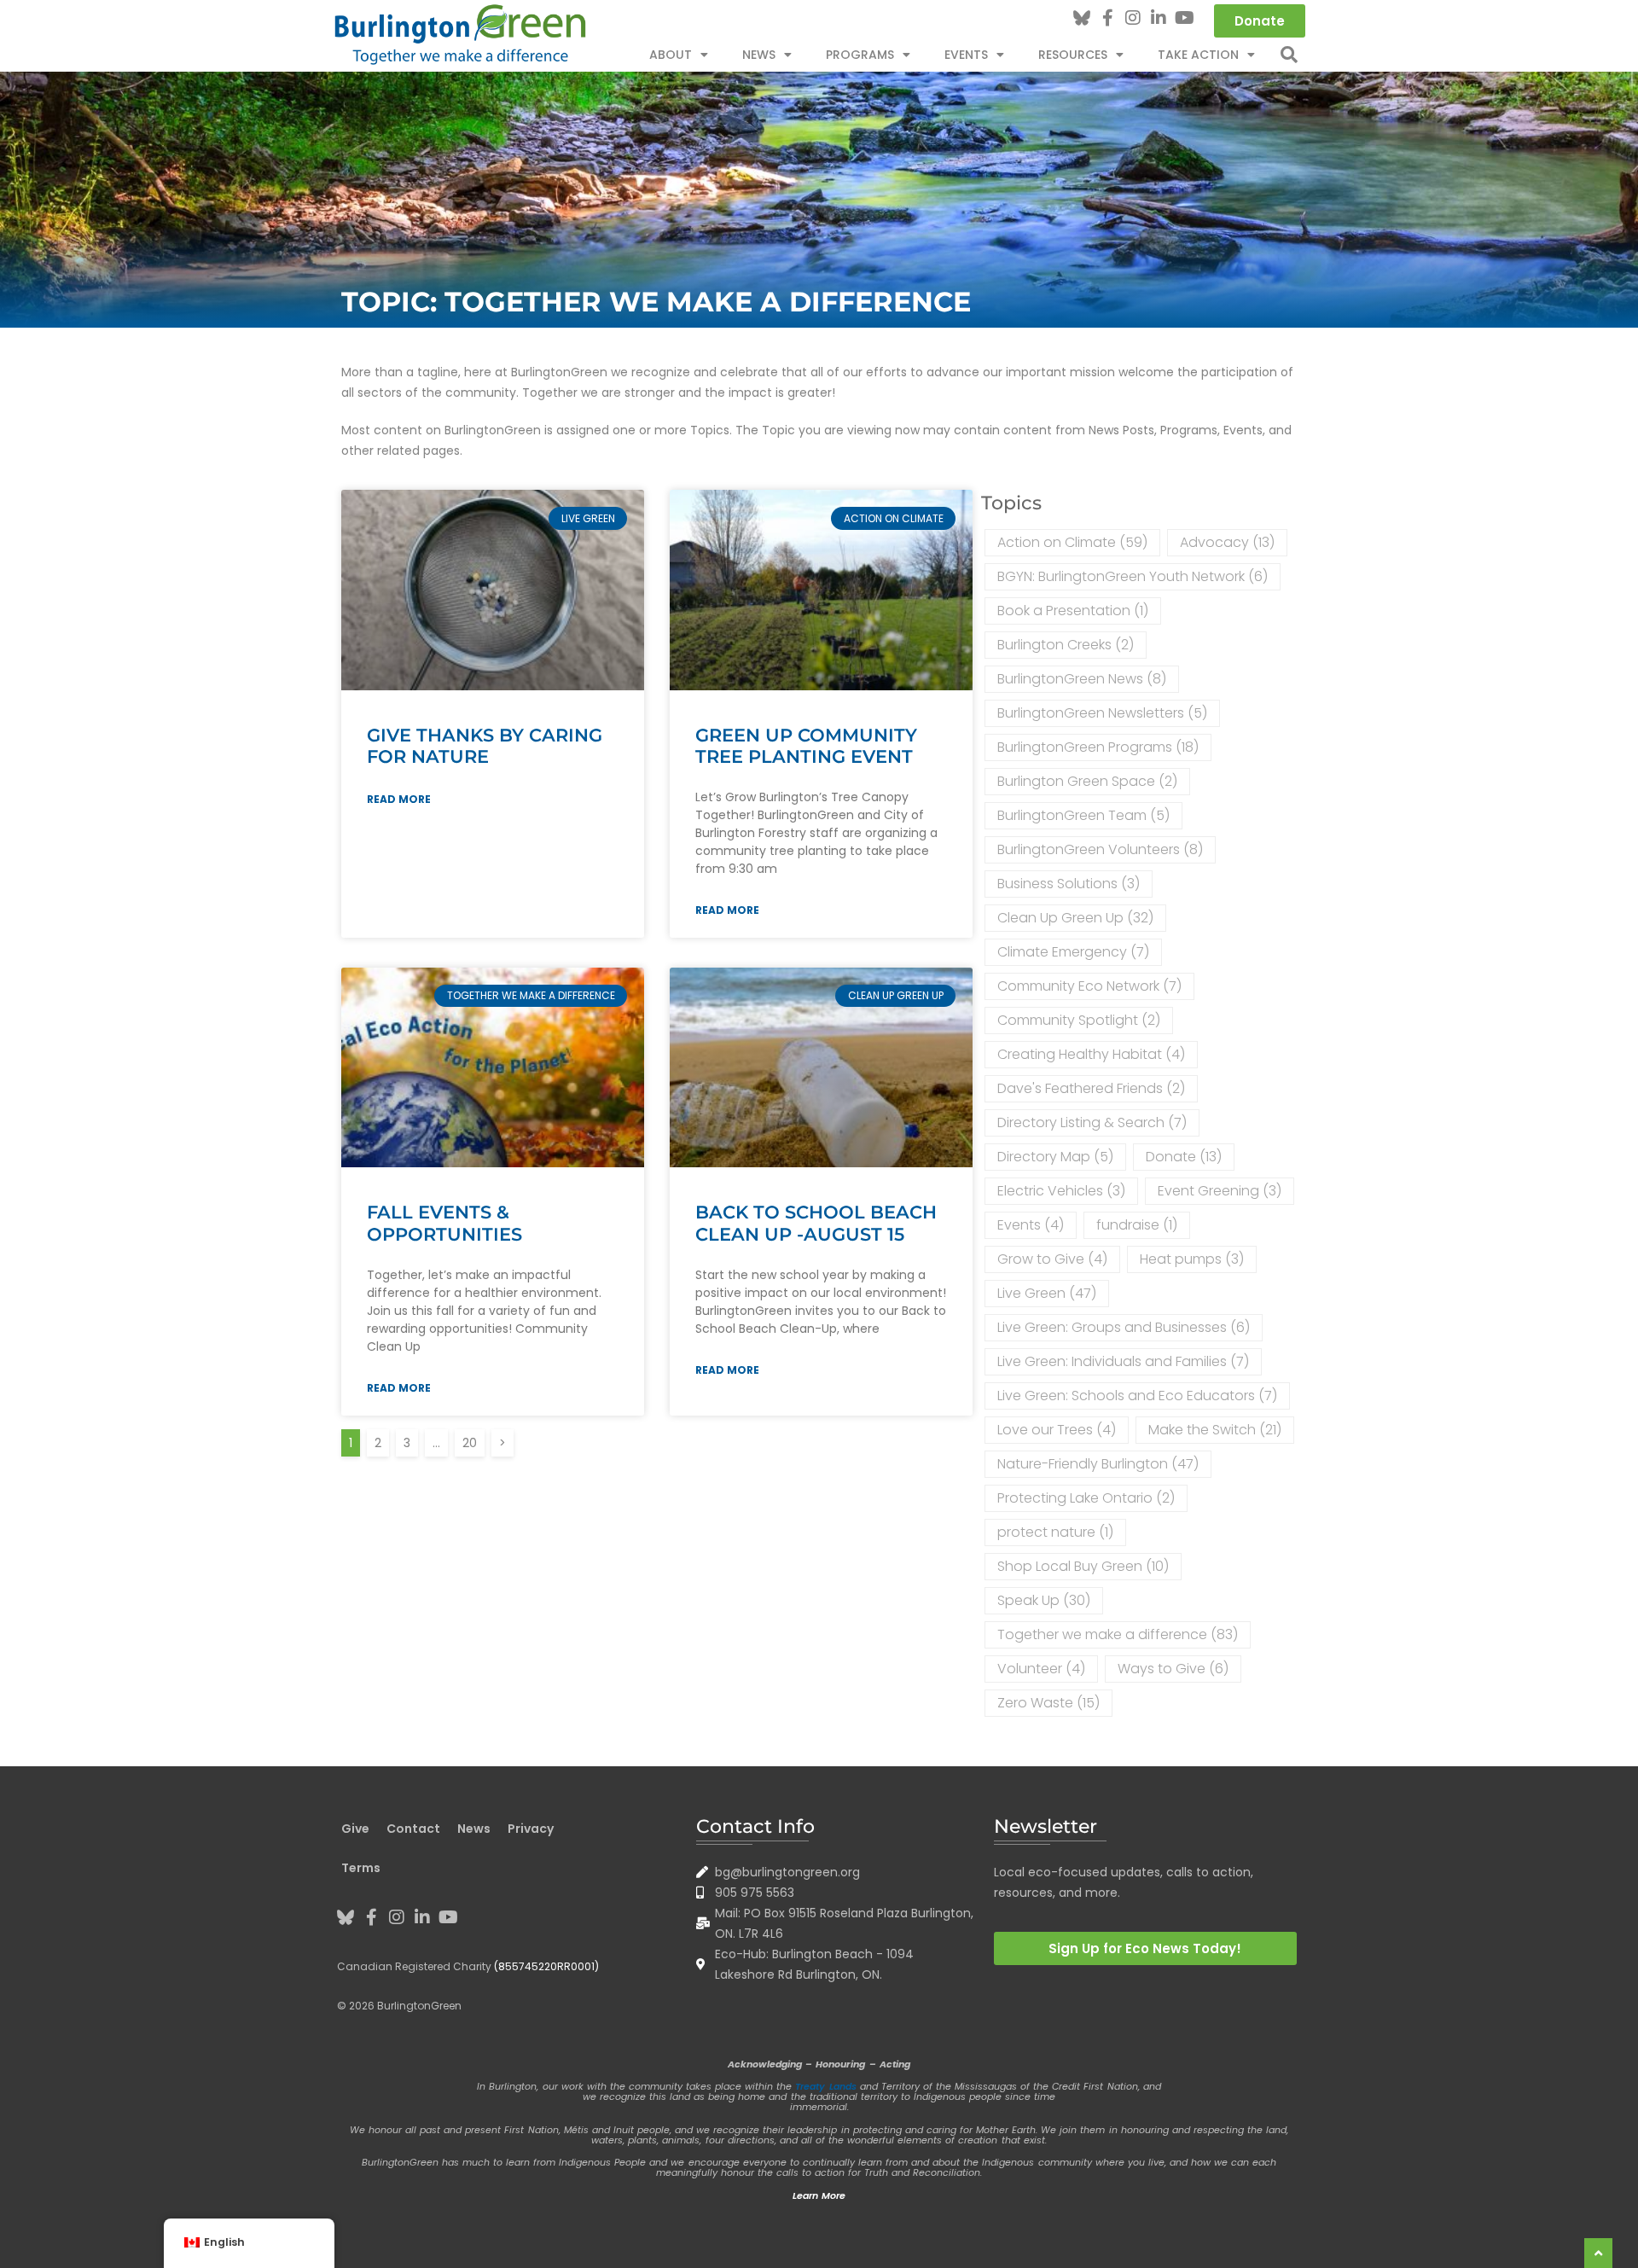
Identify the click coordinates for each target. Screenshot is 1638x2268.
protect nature (1055, 1532)
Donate (1184, 1157)
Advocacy (1227, 542)
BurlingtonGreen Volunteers (1100, 849)
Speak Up (1044, 1600)
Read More (399, 799)
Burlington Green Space (1087, 781)
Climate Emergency (1073, 952)
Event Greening (1220, 1191)
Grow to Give (1052, 1259)
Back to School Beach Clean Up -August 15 (816, 1223)
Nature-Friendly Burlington (1098, 1464)
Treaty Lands (825, 2086)
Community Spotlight (1079, 1020)
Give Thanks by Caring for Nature (485, 746)
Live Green (1047, 1293)
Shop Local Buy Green (1083, 1566)
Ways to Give (1173, 1669)
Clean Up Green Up (1075, 918)
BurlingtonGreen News (1082, 679)
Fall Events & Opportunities (444, 1223)
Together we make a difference (1118, 1634)
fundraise (1137, 1225)
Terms (361, 1868)
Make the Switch (1215, 1430)
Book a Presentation (1073, 611)
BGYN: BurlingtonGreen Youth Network (1133, 576)
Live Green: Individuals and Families (1123, 1361)
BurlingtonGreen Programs (1098, 747)
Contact (413, 1829)
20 (473, 1440)
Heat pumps (1192, 1259)
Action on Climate (1072, 542)
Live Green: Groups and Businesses (1124, 1327)
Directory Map (1055, 1157)
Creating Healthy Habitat (1091, 1054)
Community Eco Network (1089, 986)
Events (1031, 1225)
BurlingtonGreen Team (1083, 815)
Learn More (819, 2195)
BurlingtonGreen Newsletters (1102, 713)
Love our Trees (1057, 1430)
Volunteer (1041, 1669)
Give (355, 1829)
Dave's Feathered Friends (1091, 1088)
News (759, 55)
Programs (860, 55)
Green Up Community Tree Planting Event (806, 746)
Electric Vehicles (1061, 1191)
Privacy (531, 1829)
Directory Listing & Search (1092, 1122)
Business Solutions (1069, 884)
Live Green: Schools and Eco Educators (1137, 1396)
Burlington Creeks (1066, 645)
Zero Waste (1048, 1703)
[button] (1289, 55)
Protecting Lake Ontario (1086, 1498)
